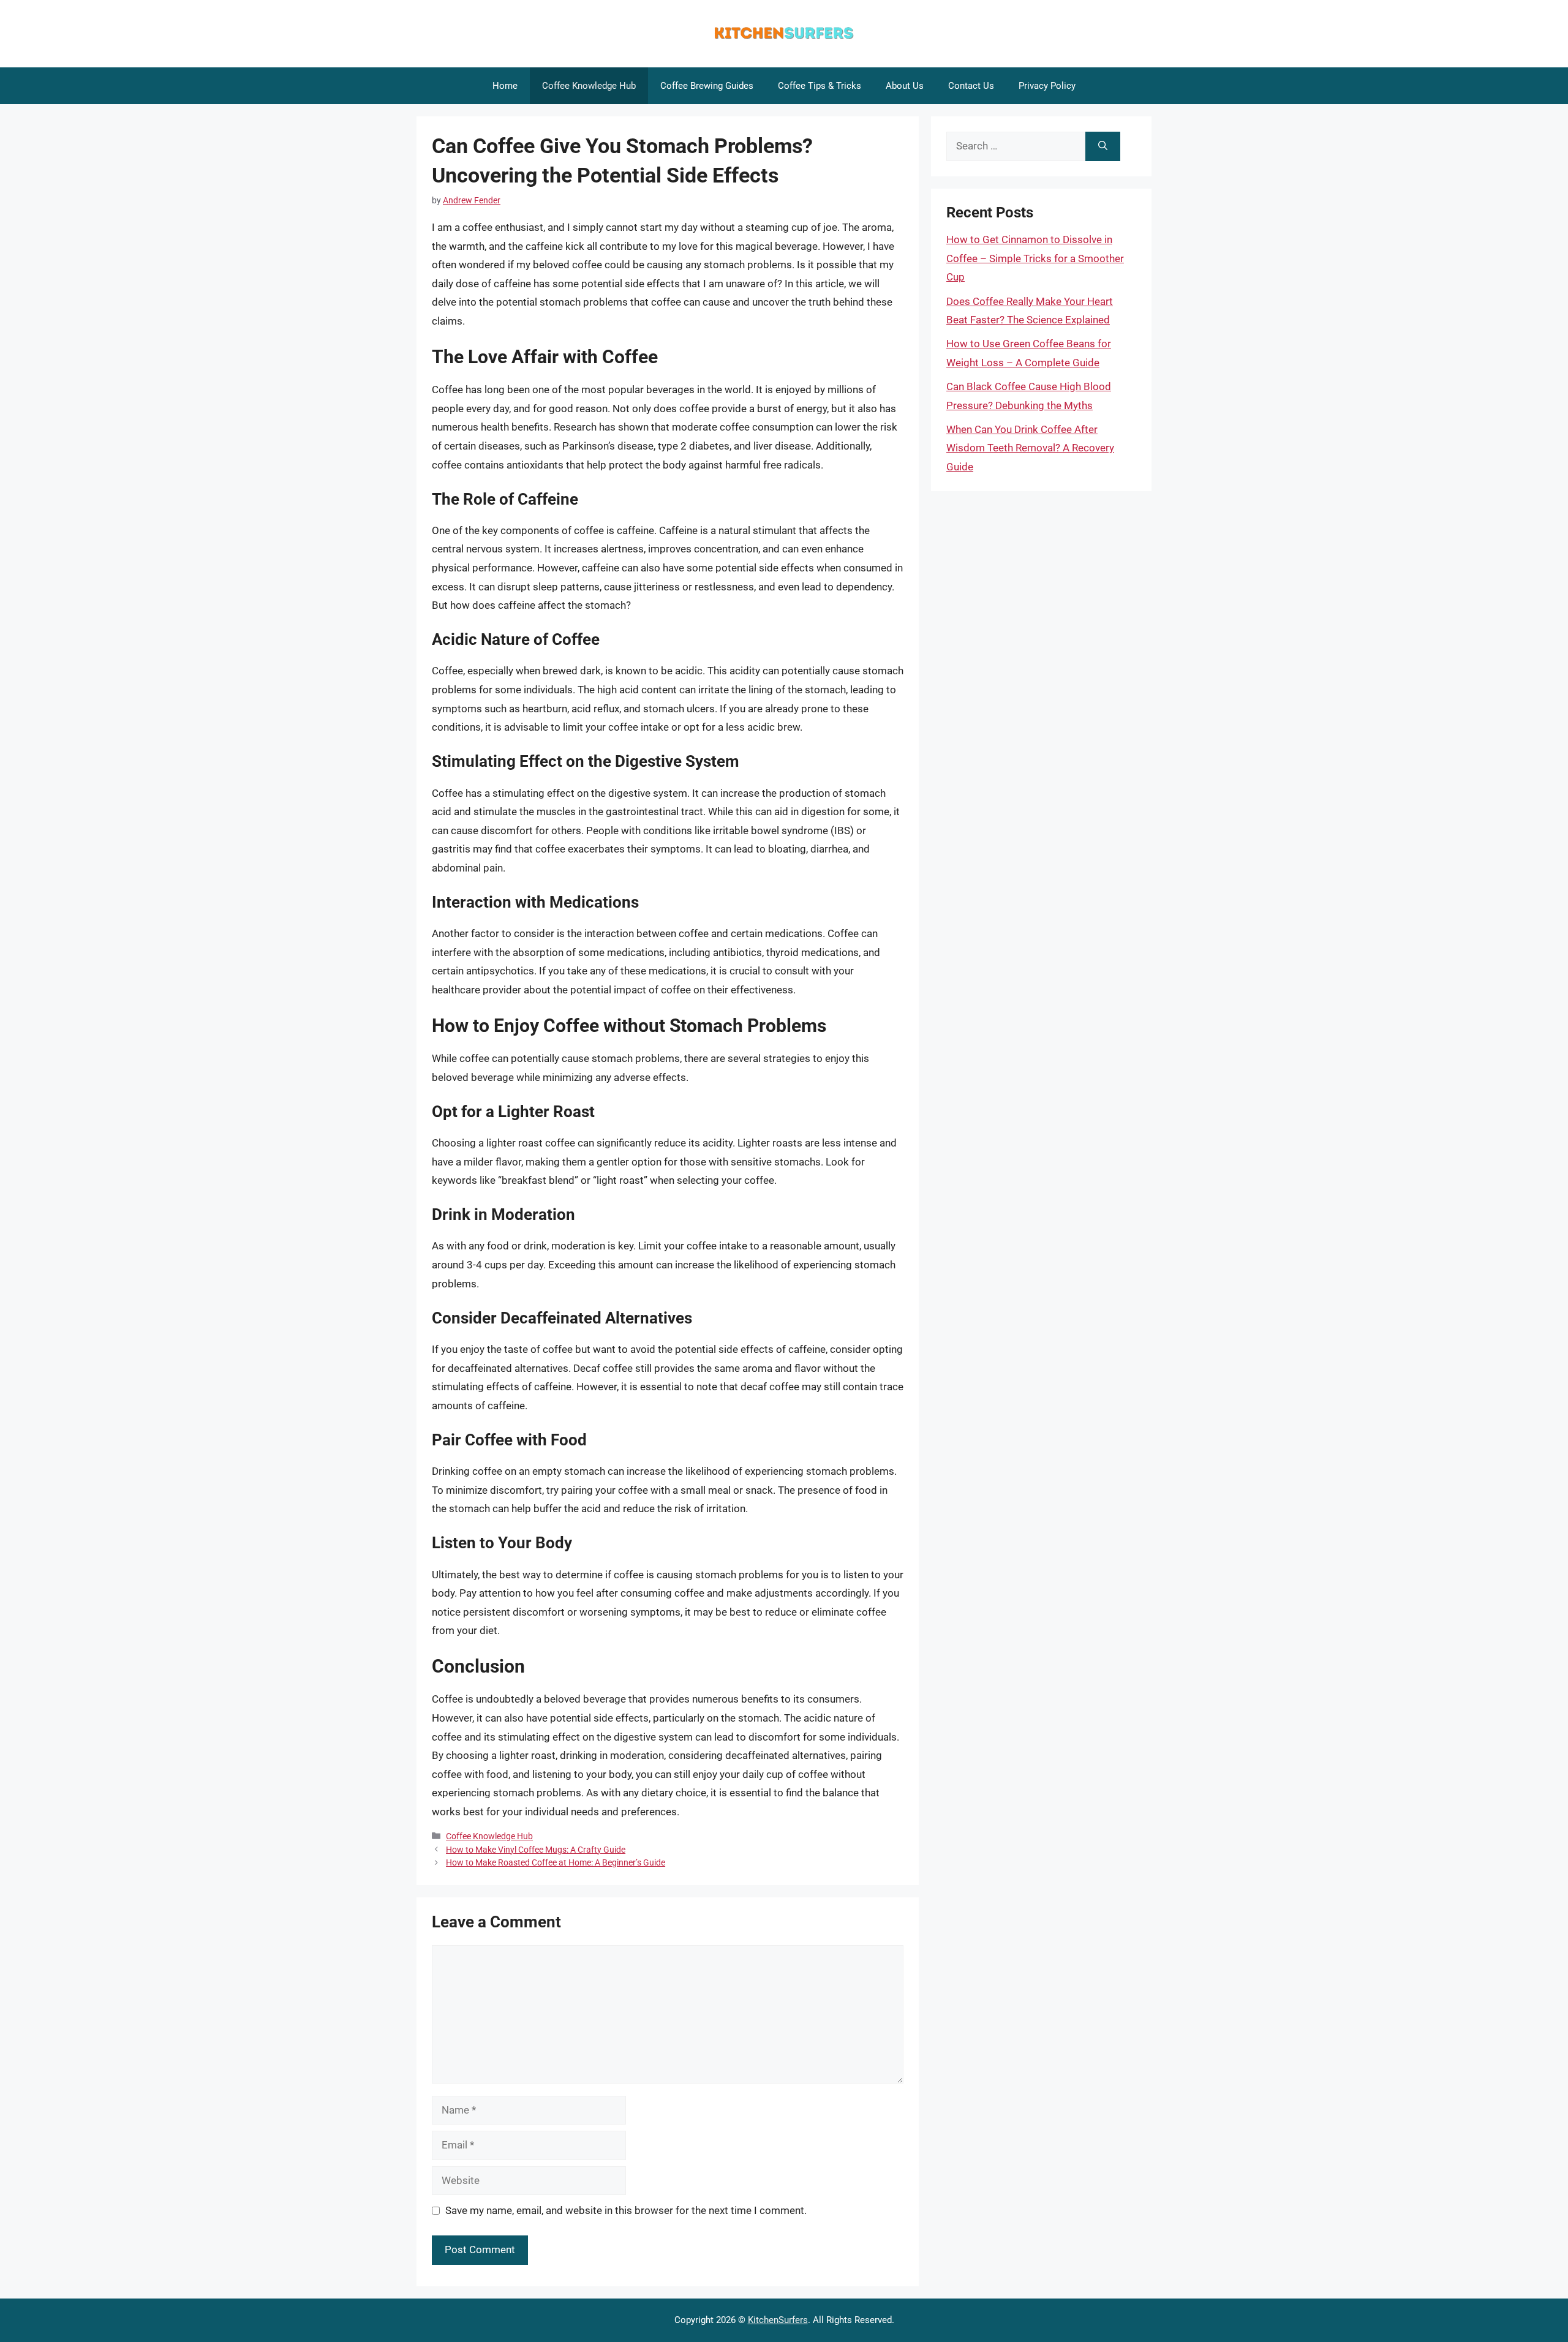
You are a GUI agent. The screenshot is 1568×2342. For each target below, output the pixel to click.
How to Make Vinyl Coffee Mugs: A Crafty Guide (536, 1850)
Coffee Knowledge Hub (589, 86)
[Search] (1103, 146)
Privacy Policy (1047, 86)
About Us (905, 86)
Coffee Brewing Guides (707, 86)
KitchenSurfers (778, 2320)
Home (505, 86)
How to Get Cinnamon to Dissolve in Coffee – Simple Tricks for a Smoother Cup (1035, 258)
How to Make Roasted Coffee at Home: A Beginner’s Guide (556, 1863)
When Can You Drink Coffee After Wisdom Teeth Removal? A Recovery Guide (1030, 448)
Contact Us (971, 86)
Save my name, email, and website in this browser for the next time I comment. (626, 2210)
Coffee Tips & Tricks (820, 86)
